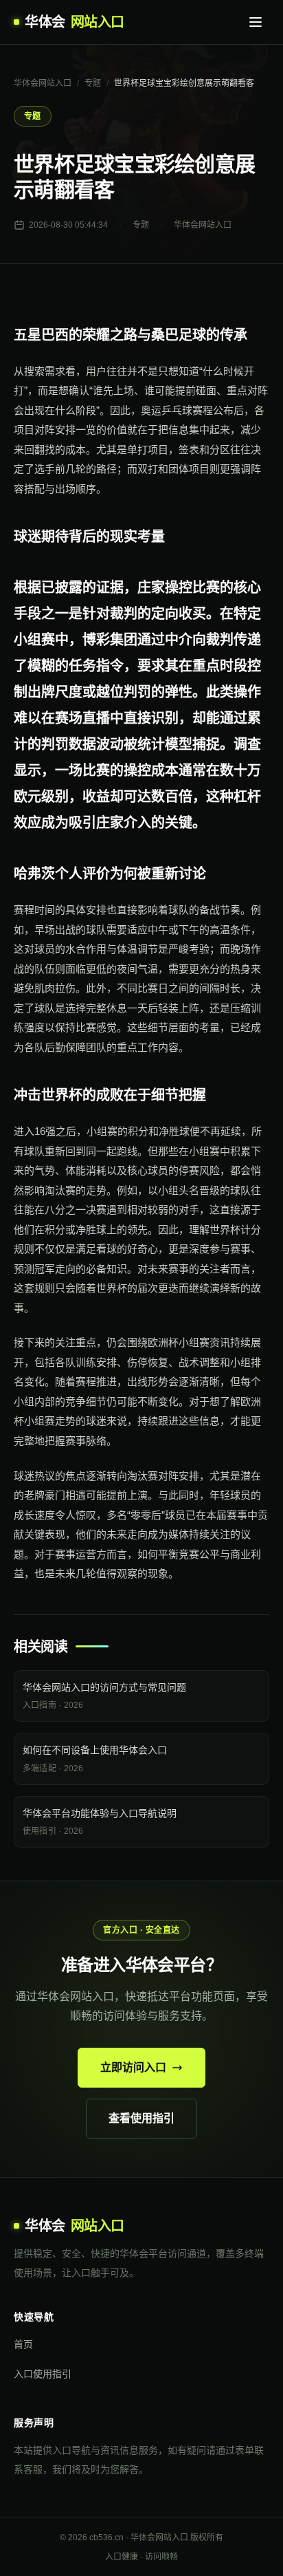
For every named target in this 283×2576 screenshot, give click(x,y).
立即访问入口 (133, 2067)
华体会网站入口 (43, 83)
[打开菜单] (256, 22)
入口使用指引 (43, 2374)
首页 (23, 2344)
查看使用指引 (141, 2118)
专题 (93, 83)
